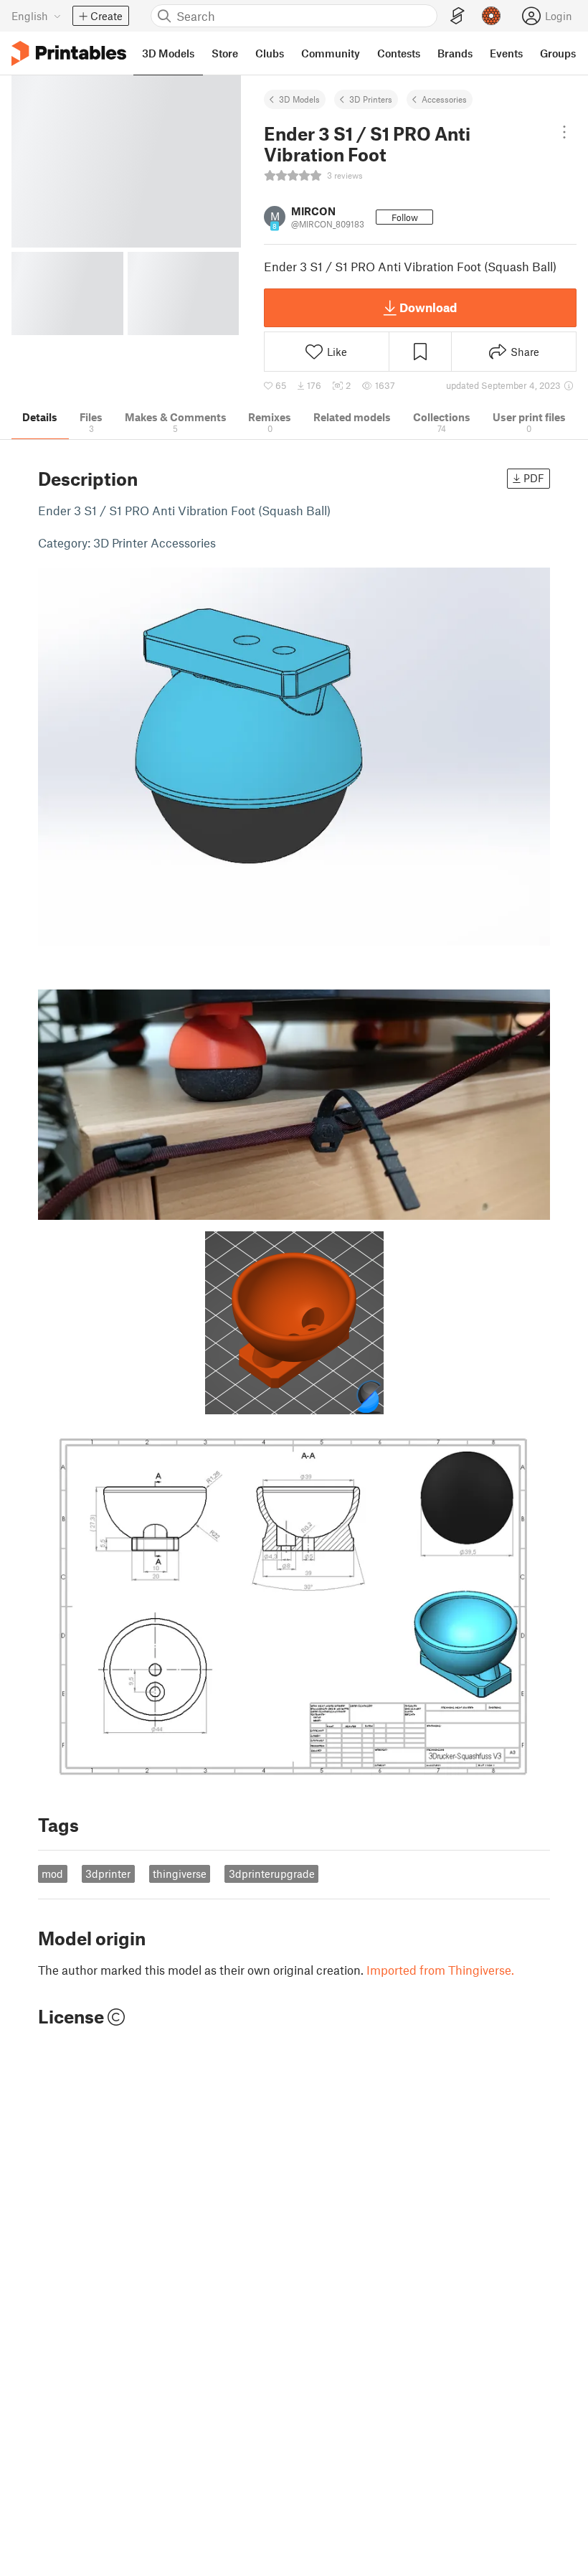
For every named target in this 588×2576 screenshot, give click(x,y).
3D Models (299, 99)
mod (52, 1874)
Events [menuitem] (506, 53)
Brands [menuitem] (455, 53)
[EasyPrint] (457, 16)
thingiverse (180, 1874)
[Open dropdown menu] (564, 132)
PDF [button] (534, 478)
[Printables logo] (69, 53)
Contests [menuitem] (399, 53)
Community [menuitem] (331, 53)
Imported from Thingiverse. (440, 1970)
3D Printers (371, 99)
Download (428, 307)
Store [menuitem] (225, 53)
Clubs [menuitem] (270, 53)
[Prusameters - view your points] (491, 16)
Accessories (444, 99)
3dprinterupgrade (272, 1874)
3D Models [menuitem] (168, 53)
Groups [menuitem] (558, 53)
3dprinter (108, 1874)
